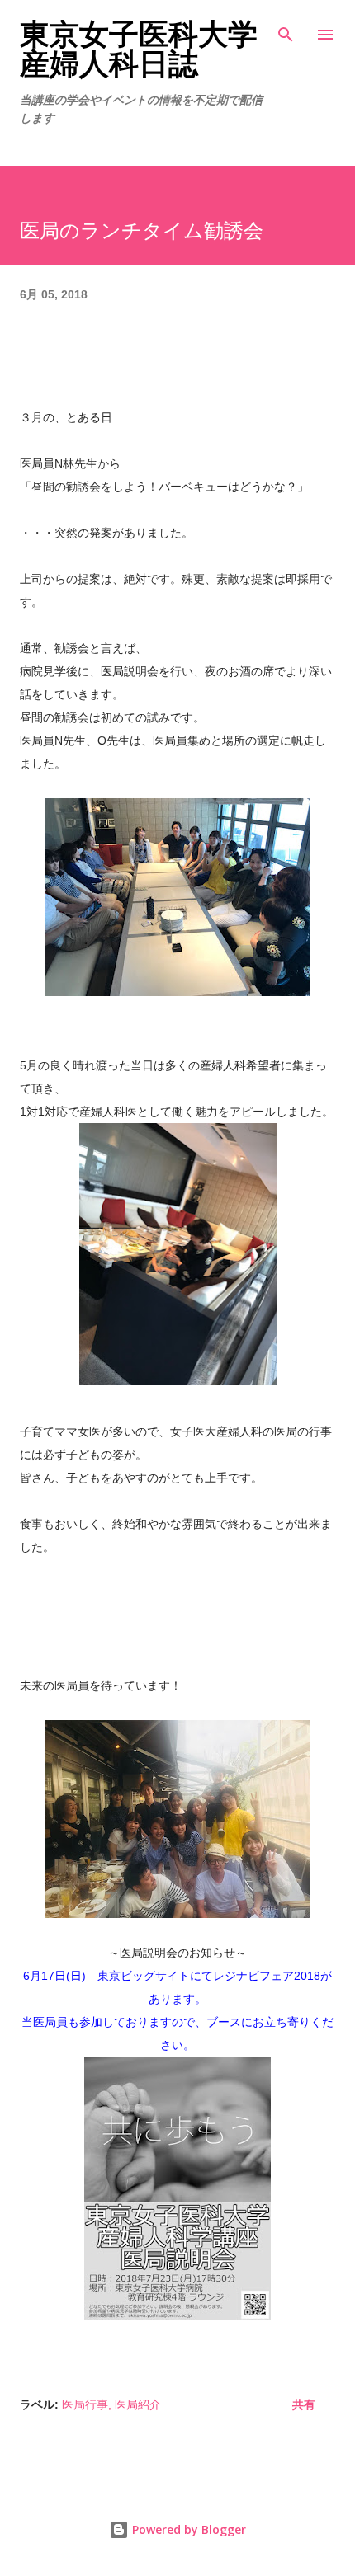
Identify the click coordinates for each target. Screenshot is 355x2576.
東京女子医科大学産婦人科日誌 (139, 49)
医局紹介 (138, 2404)
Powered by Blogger (187, 2529)
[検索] (286, 30)
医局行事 (85, 2404)
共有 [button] (304, 2404)
